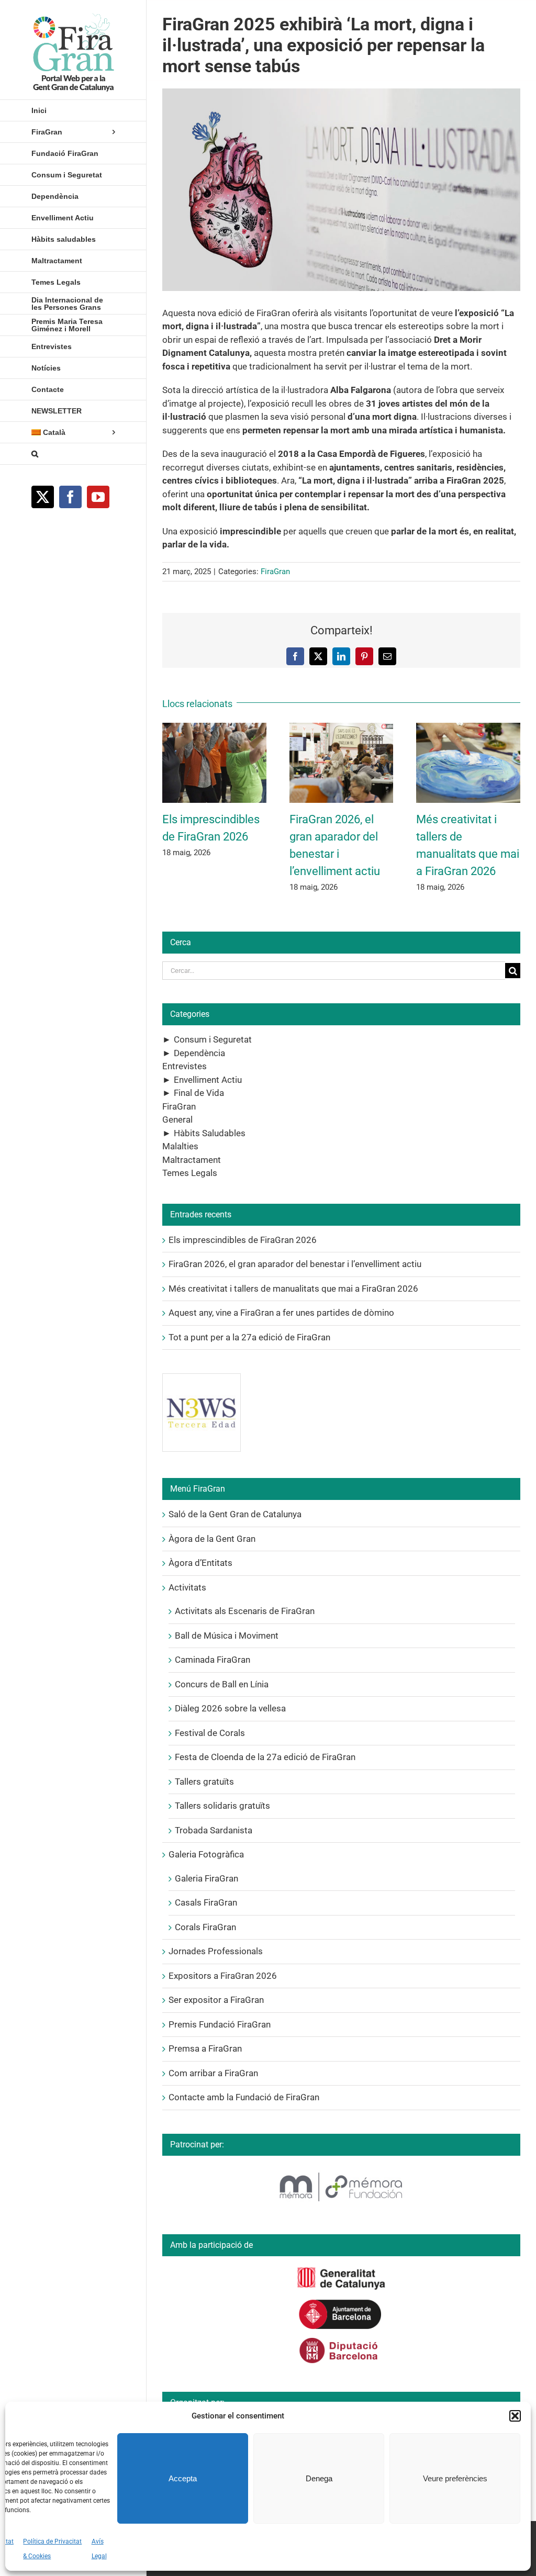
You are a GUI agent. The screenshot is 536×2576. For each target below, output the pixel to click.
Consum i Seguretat (213, 1039)
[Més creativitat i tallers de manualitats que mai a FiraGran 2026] (468, 728)
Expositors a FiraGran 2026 (223, 1976)
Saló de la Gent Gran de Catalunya (235, 1514)
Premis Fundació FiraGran (220, 2024)
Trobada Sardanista (214, 1830)
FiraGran (275, 572)
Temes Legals (190, 1173)
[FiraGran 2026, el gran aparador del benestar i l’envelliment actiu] (342, 728)
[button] (515, 2416)
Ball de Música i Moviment (227, 1636)
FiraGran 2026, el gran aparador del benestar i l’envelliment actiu (295, 1264)
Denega (319, 2478)
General (177, 1119)
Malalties (180, 1146)
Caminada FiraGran (213, 1660)
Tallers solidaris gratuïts (222, 1806)
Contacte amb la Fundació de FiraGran (244, 2097)
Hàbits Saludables (210, 1133)
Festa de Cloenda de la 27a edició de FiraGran (265, 1757)
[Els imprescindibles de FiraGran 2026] (214, 728)
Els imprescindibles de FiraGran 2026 (243, 1240)
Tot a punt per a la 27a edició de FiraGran (249, 1337)
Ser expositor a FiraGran (216, 2000)
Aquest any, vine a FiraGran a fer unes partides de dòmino (281, 1313)
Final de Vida (199, 1093)
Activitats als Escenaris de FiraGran (245, 1611)
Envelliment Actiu (208, 1080)
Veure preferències (455, 2478)
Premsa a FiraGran (205, 2048)
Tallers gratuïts (204, 1782)
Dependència (199, 1053)
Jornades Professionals (216, 1951)
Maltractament (192, 1160)
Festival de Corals (210, 1733)
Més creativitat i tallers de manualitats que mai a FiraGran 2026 (293, 1289)
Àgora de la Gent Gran (212, 1539)
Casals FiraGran (206, 1902)
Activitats (187, 1587)
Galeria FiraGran (206, 1878)
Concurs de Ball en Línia (222, 1684)
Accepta (183, 2478)
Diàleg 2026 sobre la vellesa (230, 1708)
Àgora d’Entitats (200, 1563)
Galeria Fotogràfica (206, 1854)
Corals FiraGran (205, 1927)
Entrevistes (185, 1066)
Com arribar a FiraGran (213, 2073)
